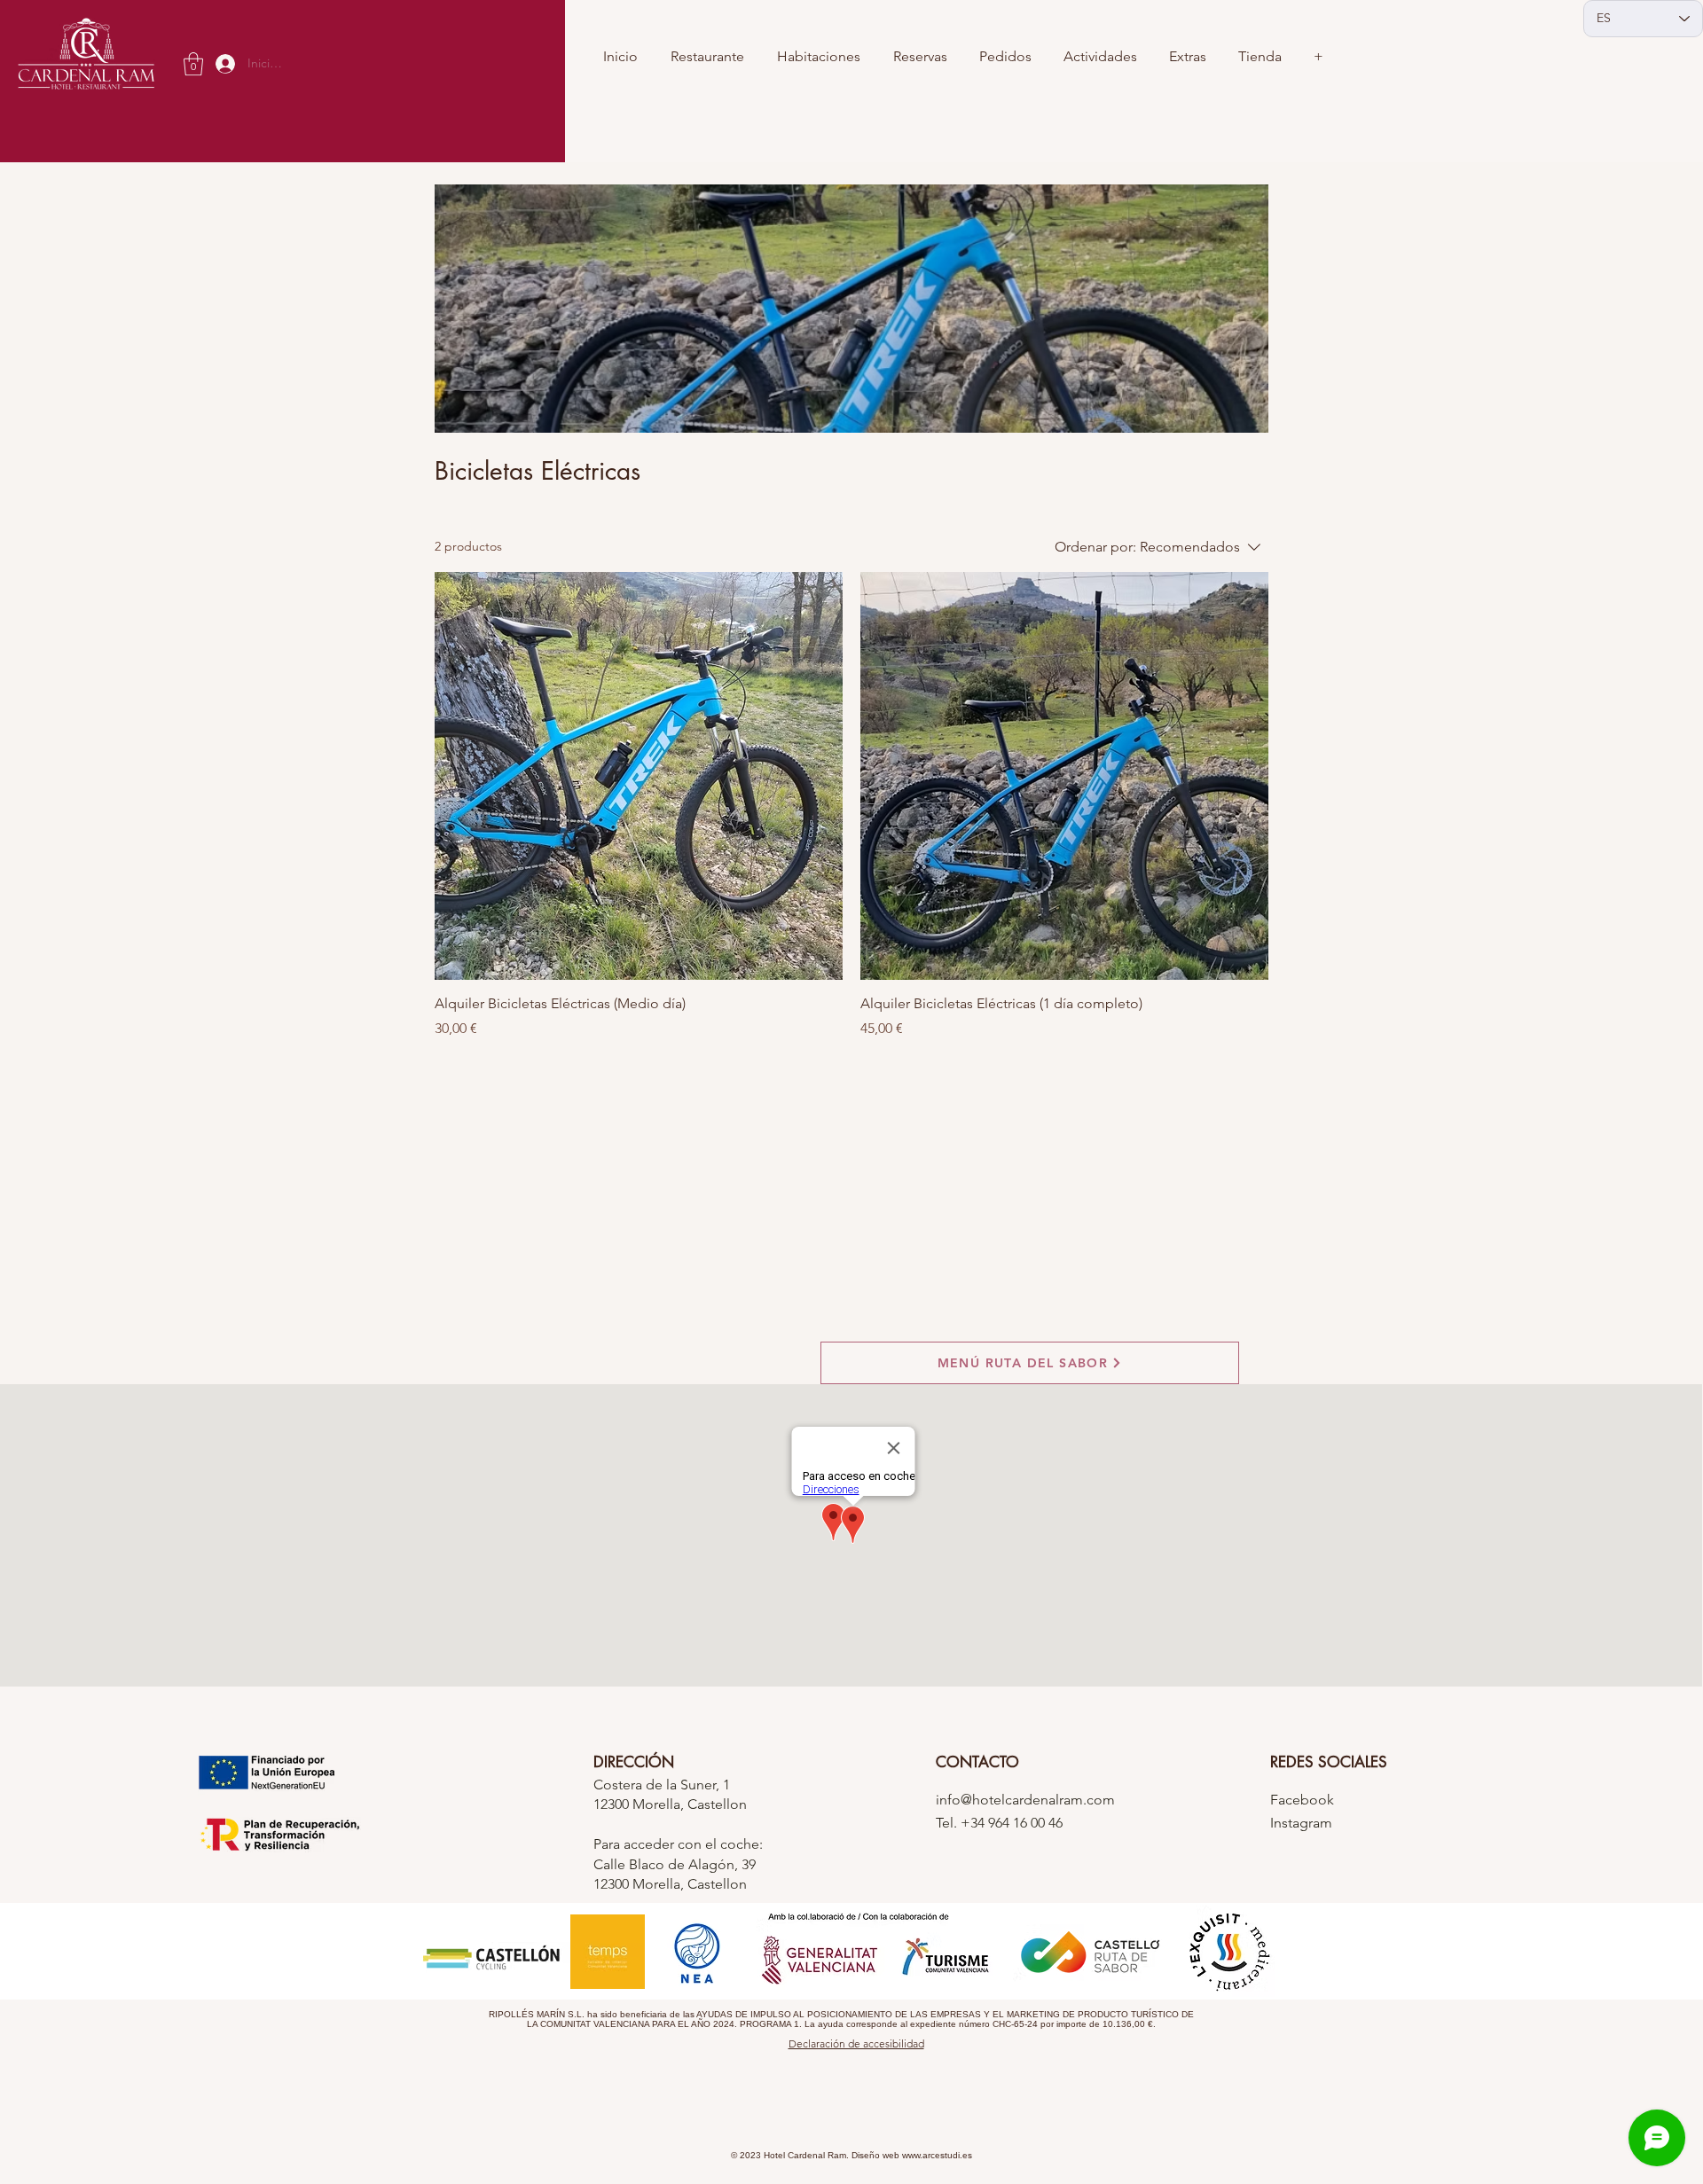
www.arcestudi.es (937, 2155)
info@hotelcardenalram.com (1025, 1800)
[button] (193, 64)
